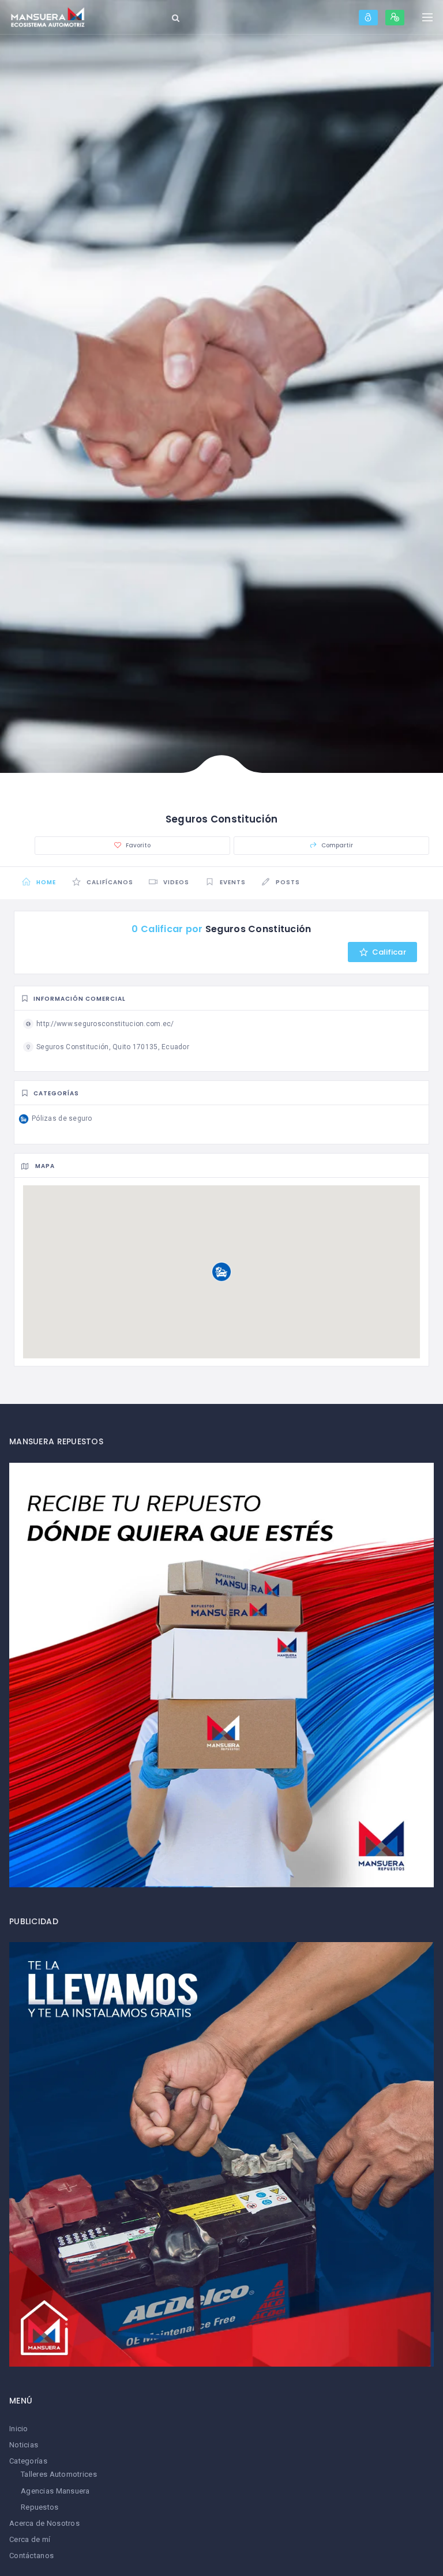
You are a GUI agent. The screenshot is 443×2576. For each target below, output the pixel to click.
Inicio (19, 2429)
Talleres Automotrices (59, 2474)
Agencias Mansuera (55, 2491)
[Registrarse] (395, 18)
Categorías (28, 2461)
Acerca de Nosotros (44, 2523)
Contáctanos (31, 2556)
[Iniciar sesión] (368, 18)
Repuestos (40, 2507)
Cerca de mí (30, 2539)
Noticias (24, 2445)
